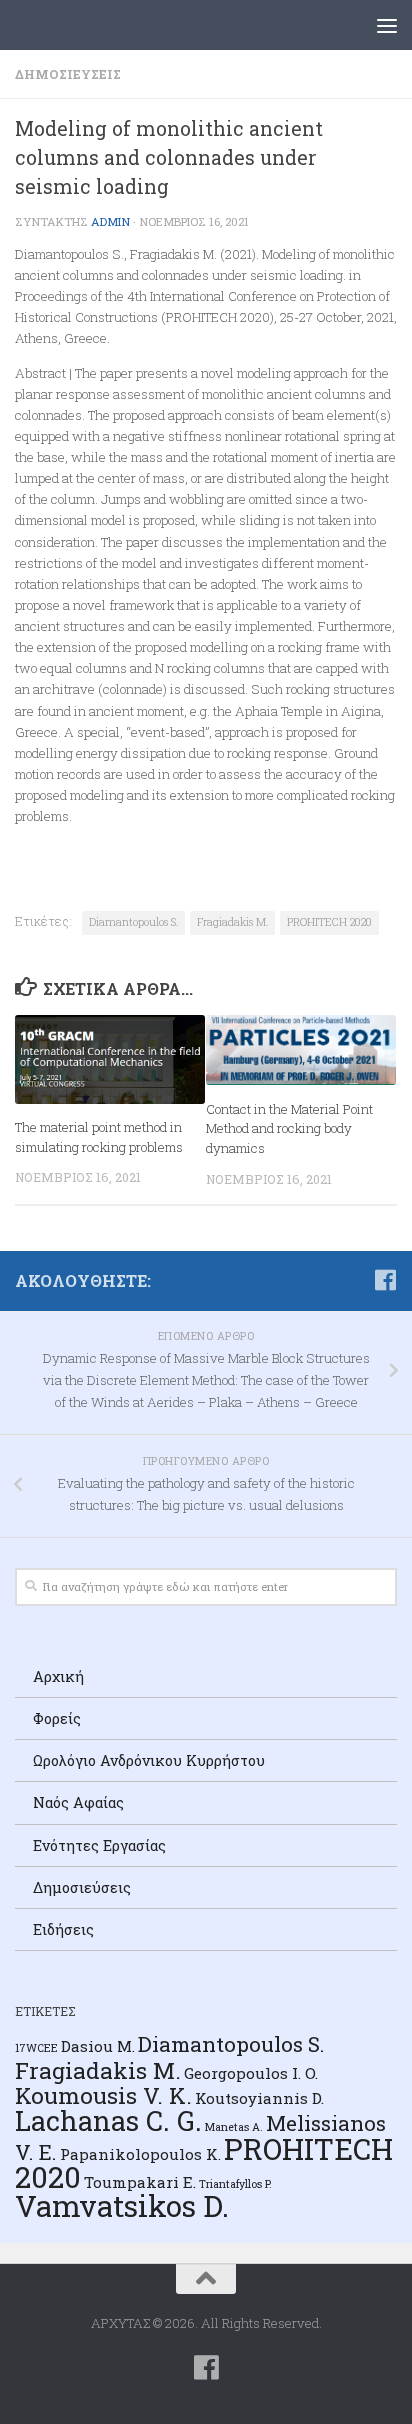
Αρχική (58, 1676)
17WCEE (36, 2048)
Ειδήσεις (63, 1929)
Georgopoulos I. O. (251, 2073)
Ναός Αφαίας (78, 1802)
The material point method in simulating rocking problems (99, 1137)
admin (110, 221)
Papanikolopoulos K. (140, 2154)
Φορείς (57, 1718)
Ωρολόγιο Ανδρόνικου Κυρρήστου (149, 1760)
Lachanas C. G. (108, 2120)
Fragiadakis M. (232, 922)
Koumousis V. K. (103, 2095)
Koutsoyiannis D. (259, 2098)
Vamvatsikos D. (122, 2205)
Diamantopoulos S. (133, 922)
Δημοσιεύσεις (68, 74)
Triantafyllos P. (235, 2184)
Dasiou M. (98, 2046)
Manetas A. (234, 2127)
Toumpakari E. (140, 2182)
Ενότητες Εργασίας (99, 1845)
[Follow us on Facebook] (385, 1280)
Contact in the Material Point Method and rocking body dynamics (289, 1129)
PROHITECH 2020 (329, 922)
